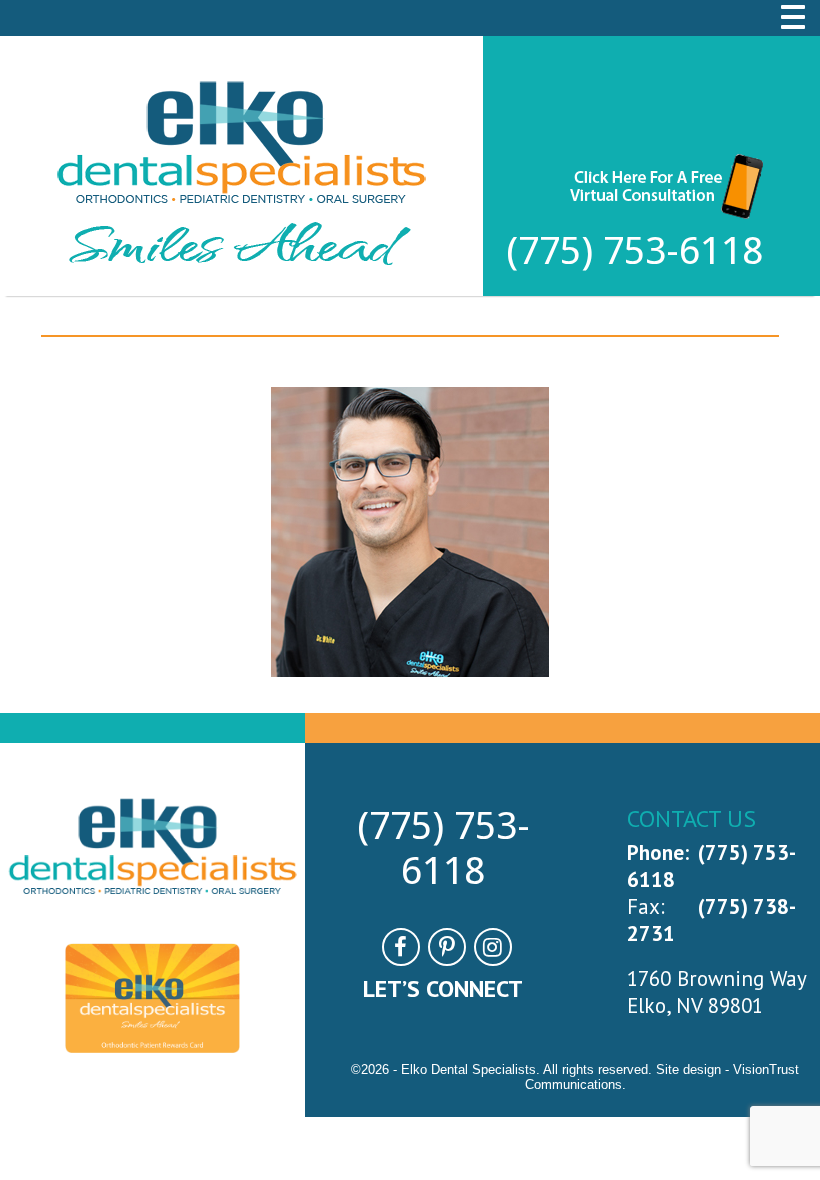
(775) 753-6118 (634, 250)
